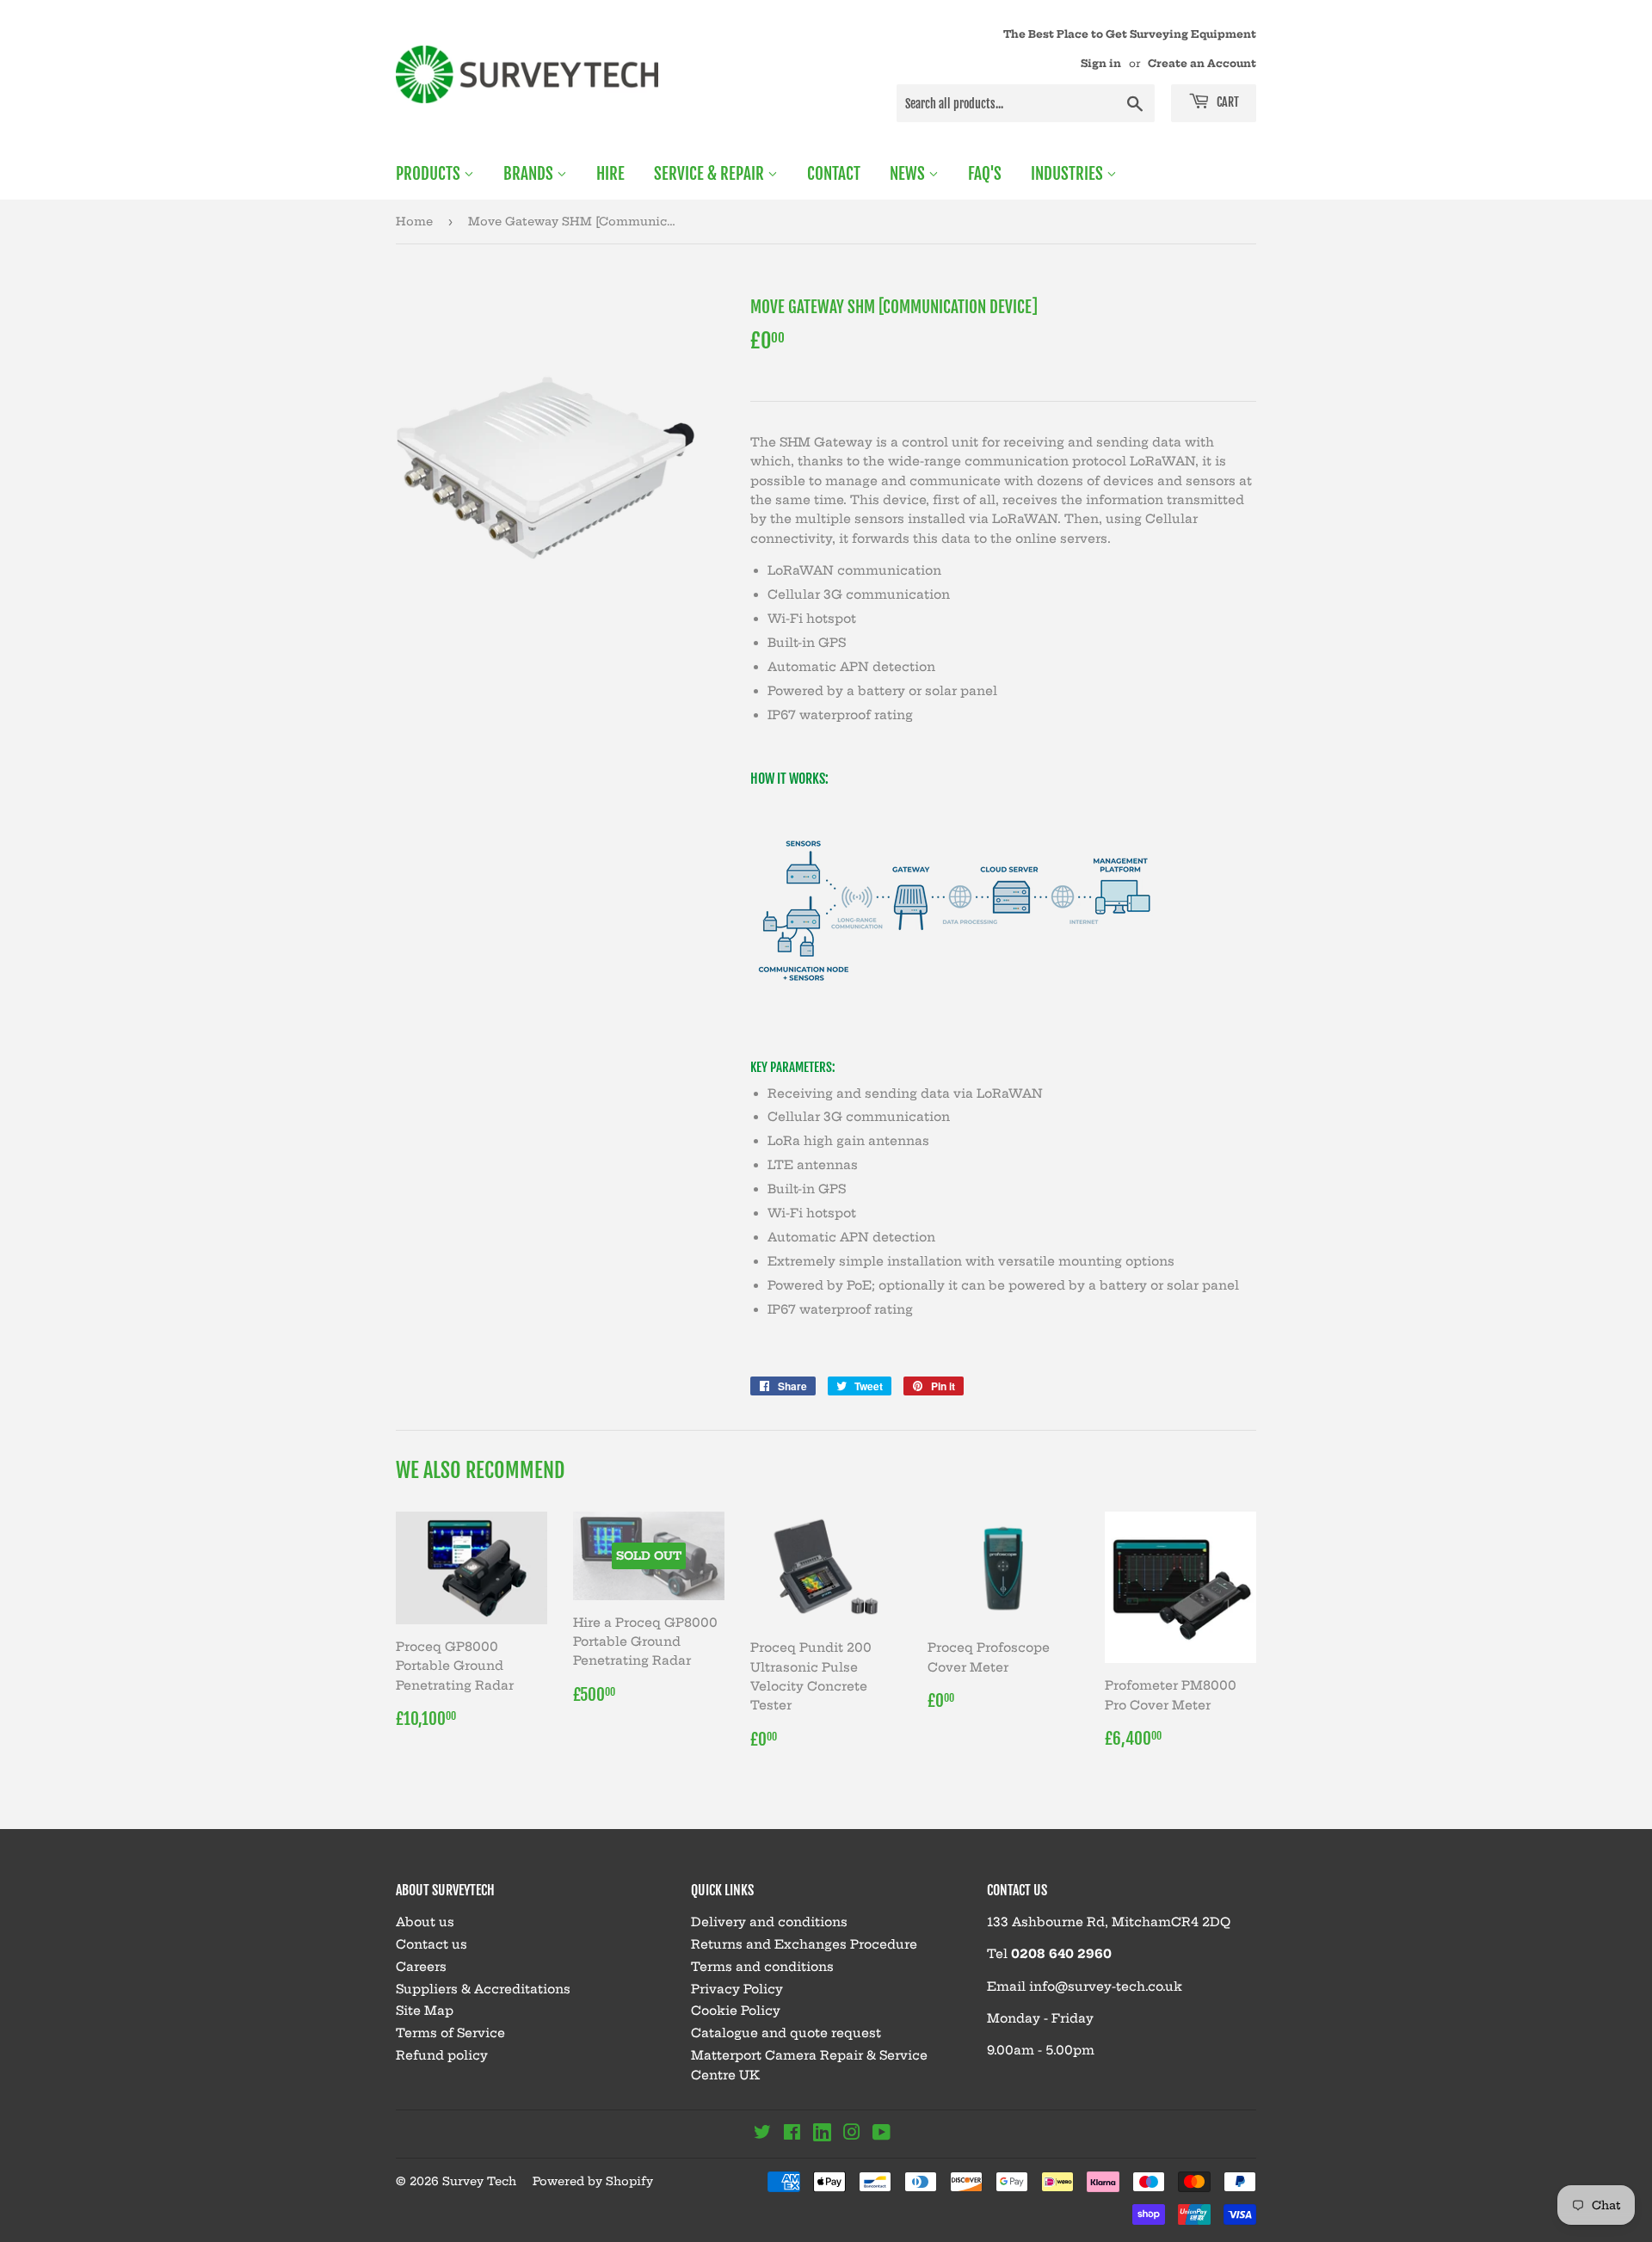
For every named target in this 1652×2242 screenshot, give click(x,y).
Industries (1069, 174)
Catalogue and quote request (786, 2033)
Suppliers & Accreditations (483, 1989)
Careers (421, 1967)
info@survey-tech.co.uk (1106, 1986)
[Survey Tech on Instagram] (852, 2134)
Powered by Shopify (593, 2181)
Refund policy (442, 2055)
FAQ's (985, 174)
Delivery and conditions (769, 1922)
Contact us (431, 1944)
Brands (530, 174)
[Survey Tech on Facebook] (792, 2134)
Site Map (425, 2011)
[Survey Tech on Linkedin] (822, 2135)
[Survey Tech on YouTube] (881, 2134)
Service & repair (711, 174)
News (909, 174)
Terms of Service (450, 2033)
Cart (1227, 102)
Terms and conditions (762, 1967)
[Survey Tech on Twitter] (762, 2134)
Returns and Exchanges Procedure (804, 1944)
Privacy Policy (737, 1989)
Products (430, 174)
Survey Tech (479, 2181)
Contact (834, 174)
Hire (610, 174)
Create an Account (1202, 63)
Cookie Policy (736, 2011)
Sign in (1101, 63)
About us (425, 1922)
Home (414, 221)
